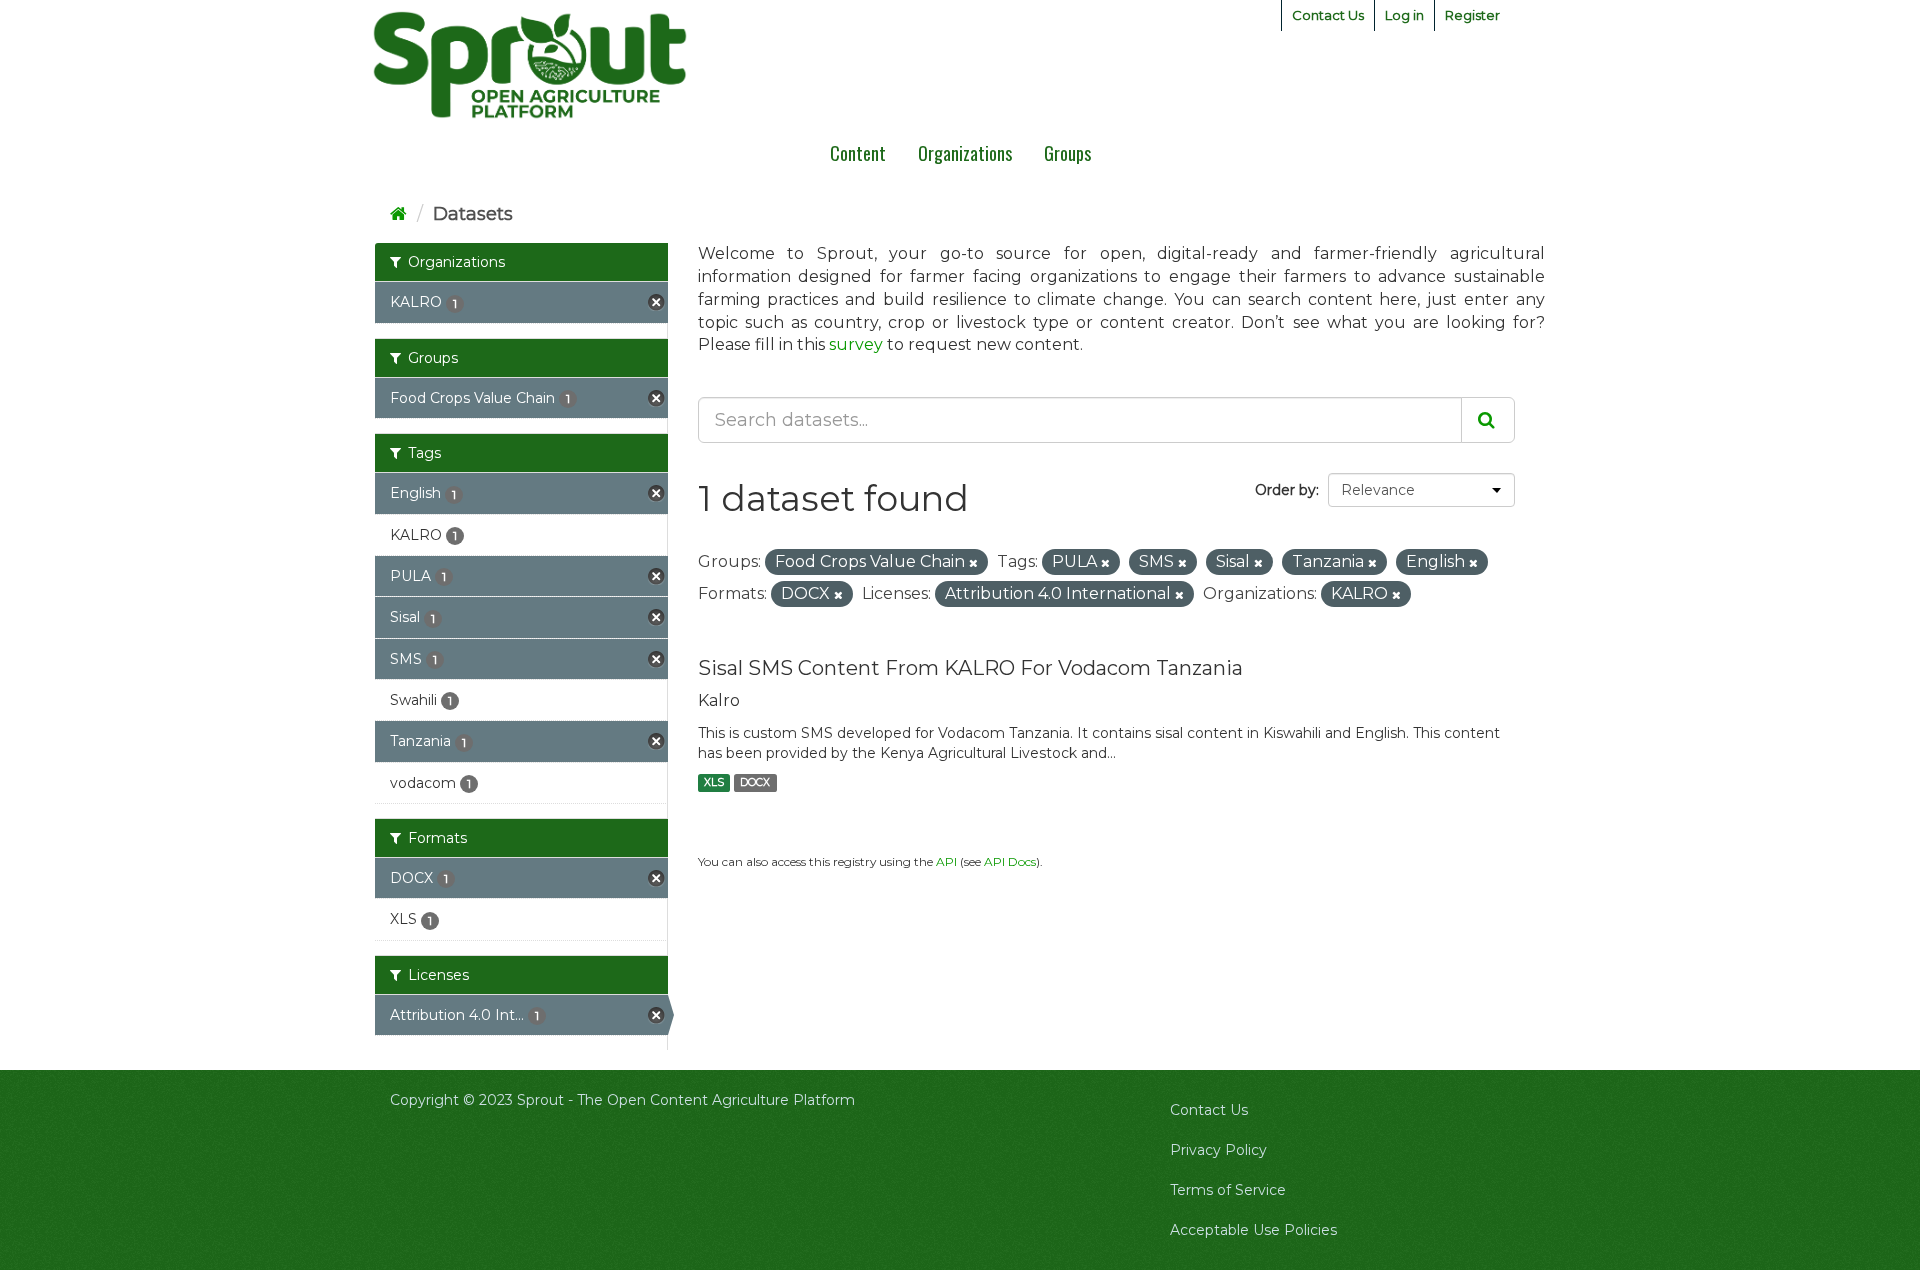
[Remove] (973, 563)
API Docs (1010, 861)
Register (1472, 15)
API (946, 861)
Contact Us (1328, 15)
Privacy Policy (1218, 1150)
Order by (1285, 490)
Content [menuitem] (858, 153)
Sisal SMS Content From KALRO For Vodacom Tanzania (970, 668)
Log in (1404, 15)
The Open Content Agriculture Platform (716, 1100)
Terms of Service (1228, 1190)
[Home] (398, 214)
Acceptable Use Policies (1253, 1230)
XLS (714, 782)
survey (856, 344)
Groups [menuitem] (1067, 153)
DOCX (755, 782)
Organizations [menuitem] (965, 153)
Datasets (473, 214)
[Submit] (1488, 420)
